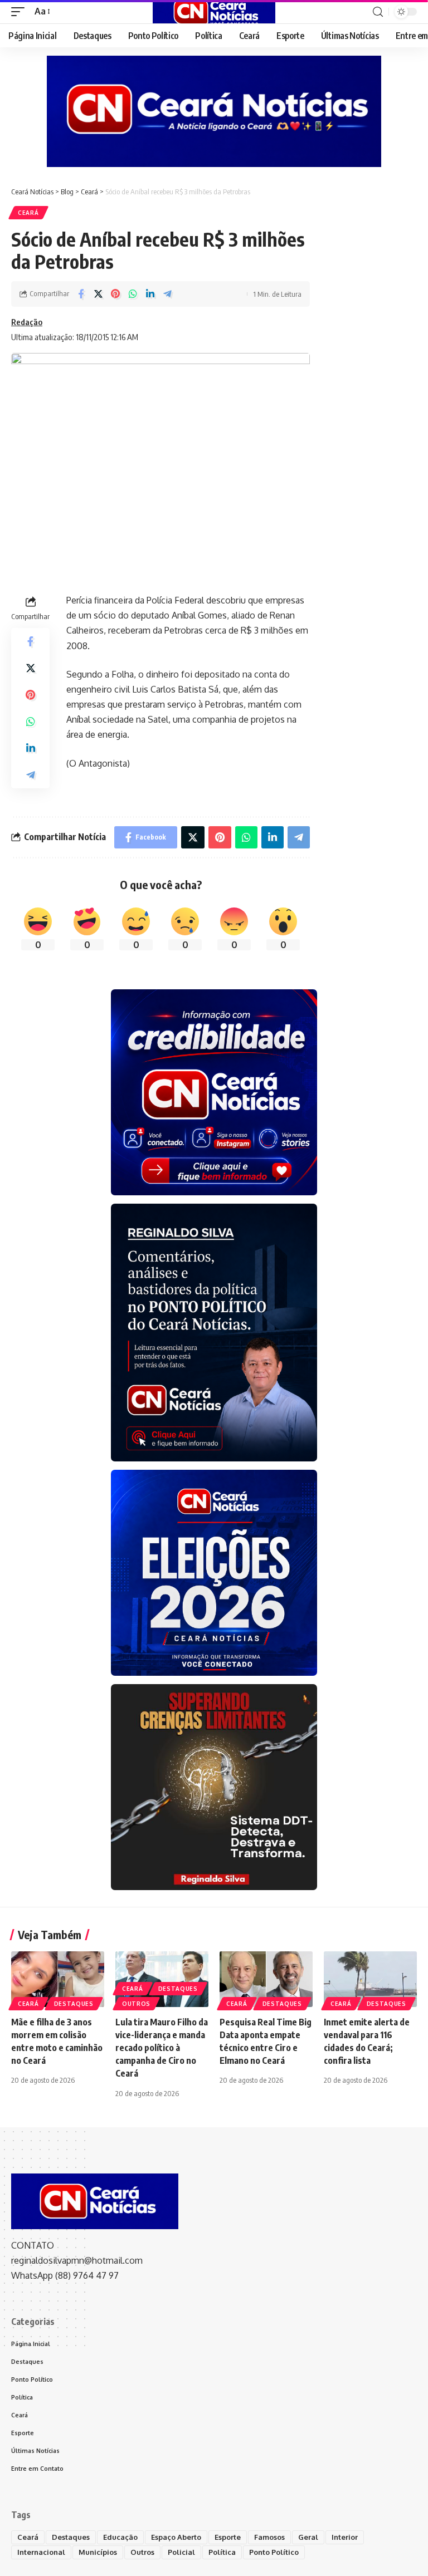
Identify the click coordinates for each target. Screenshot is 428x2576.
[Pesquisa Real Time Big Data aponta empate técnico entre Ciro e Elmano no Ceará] (266, 1979)
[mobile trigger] (21, 11)
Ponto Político (274, 2552)
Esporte (228, 2537)
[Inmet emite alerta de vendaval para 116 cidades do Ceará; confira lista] (370, 1979)
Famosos (269, 2537)
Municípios (98, 2552)
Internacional (41, 2552)
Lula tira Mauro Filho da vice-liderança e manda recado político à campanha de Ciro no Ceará (162, 2048)
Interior (345, 2537)
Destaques (74, 2004)
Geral (308, 2537)
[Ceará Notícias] (214, 12)
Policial (181, 2552)
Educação (120, 2537)
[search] (378, 12)
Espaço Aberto (176, 2537)
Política (222, 2552)
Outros (136, 2004)
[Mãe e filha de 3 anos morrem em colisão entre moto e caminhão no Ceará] (58, 1979)
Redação (27, 322)
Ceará (28, 213)
